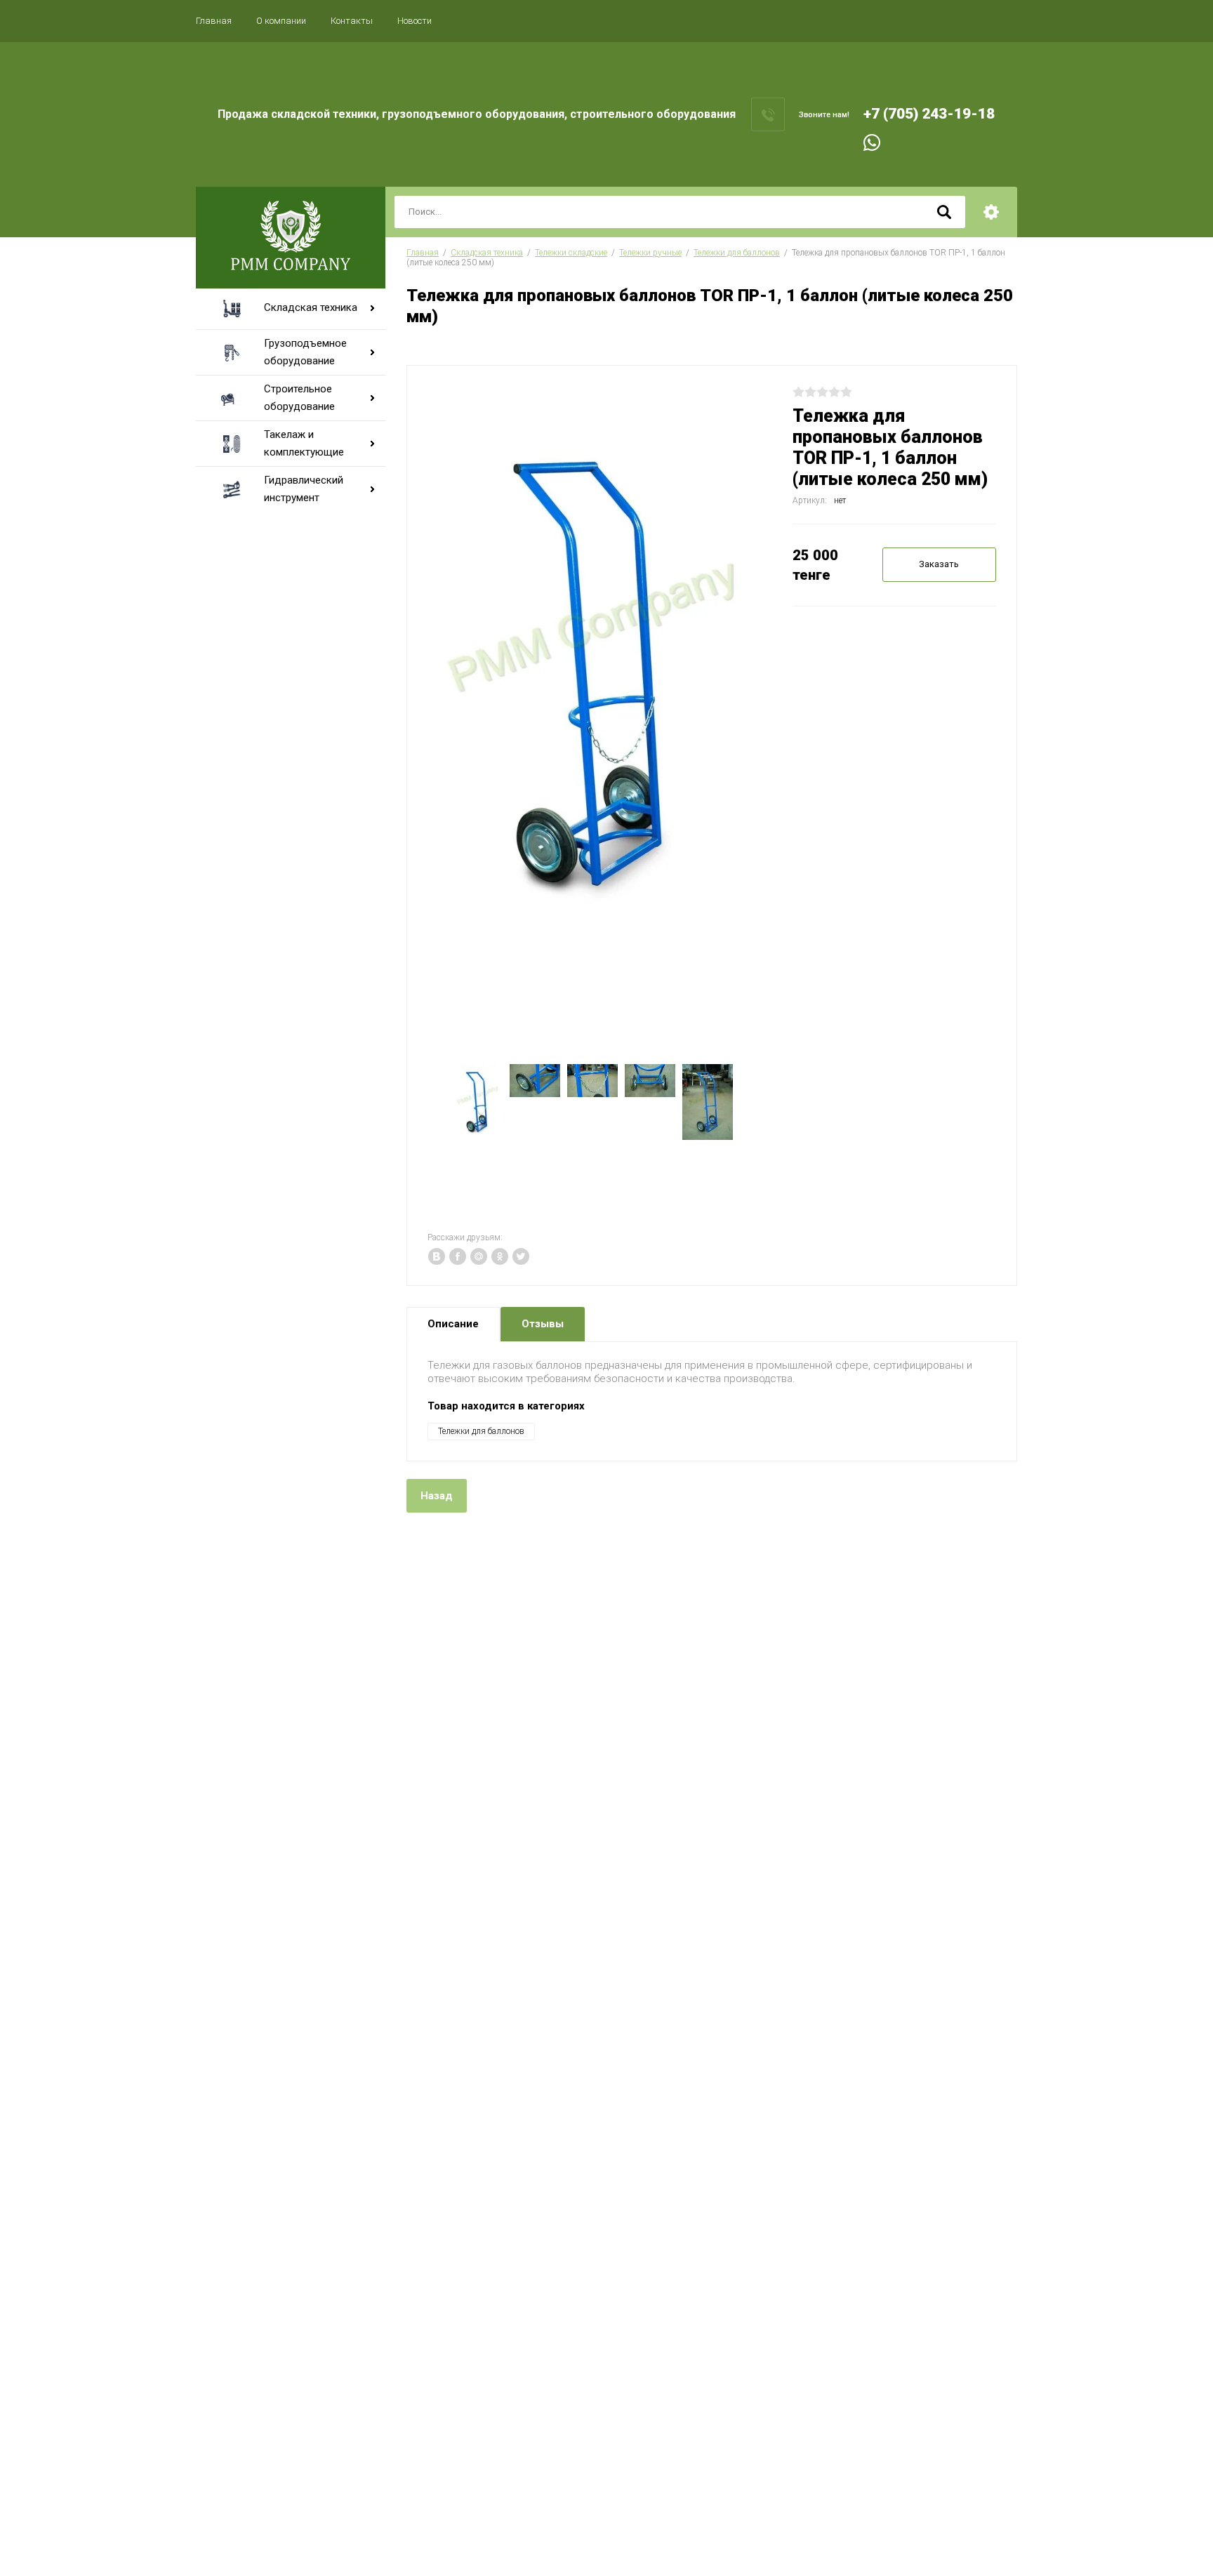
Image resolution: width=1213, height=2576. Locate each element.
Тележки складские (571, 253)
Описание (453, 1324)
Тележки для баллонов (737, 253)
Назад (437, 1496)
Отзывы (543, 1324)
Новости (415, 21)
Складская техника (487, 253)
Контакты (352, 21)
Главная (214, 21)
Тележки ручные (650, 253)
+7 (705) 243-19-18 (929, 114)
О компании (281, 21)
